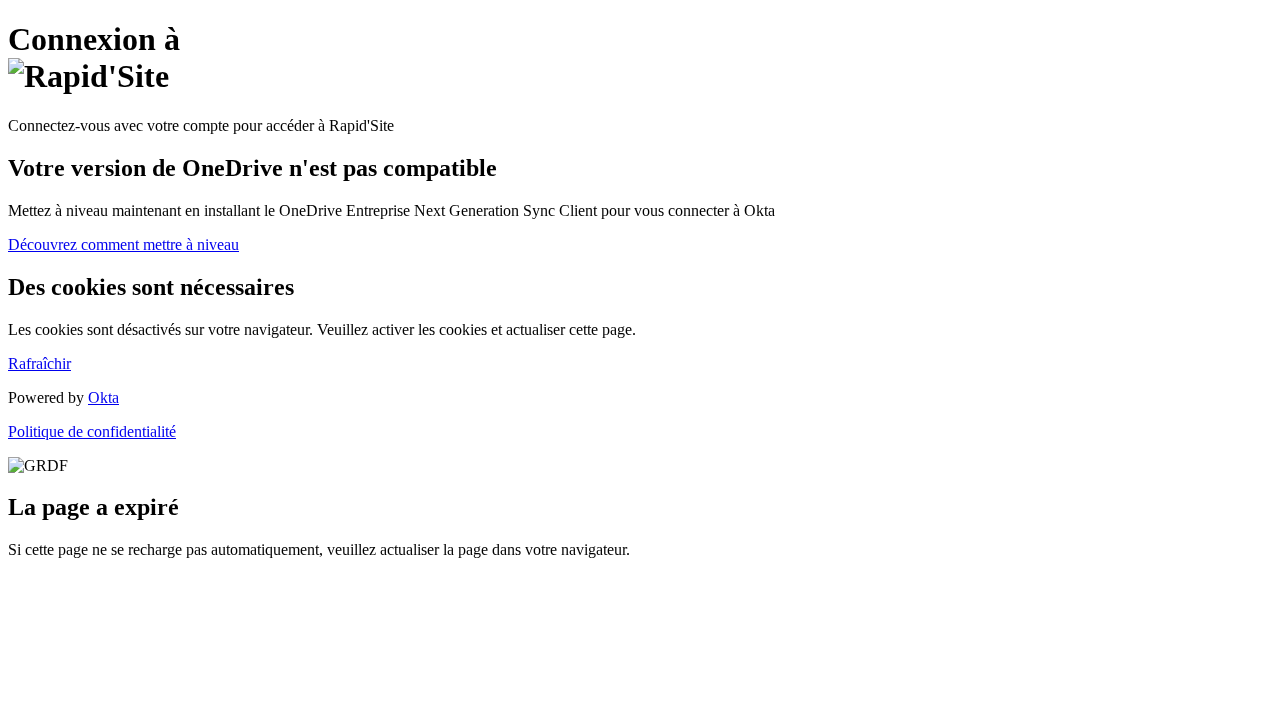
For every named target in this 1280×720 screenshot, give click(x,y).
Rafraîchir (39, 363)
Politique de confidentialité (92, 431)
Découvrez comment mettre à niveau (123, 244)
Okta (103, 397)
